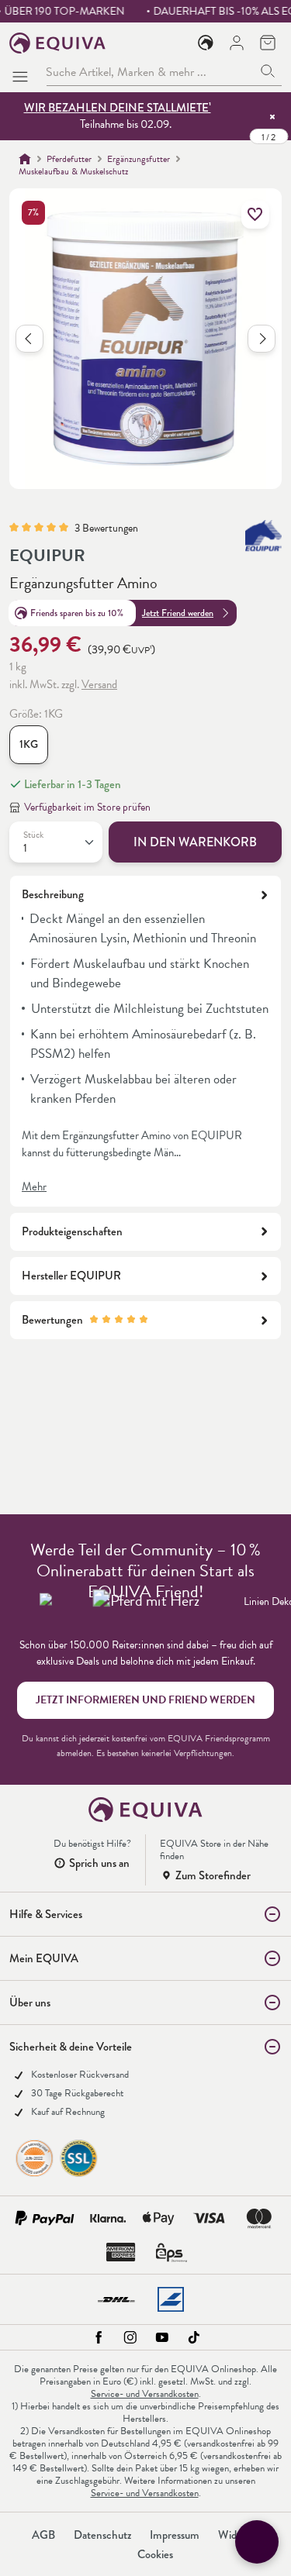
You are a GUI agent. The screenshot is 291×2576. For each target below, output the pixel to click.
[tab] (145, 1041)
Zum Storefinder (213, 1875)
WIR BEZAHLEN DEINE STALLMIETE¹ (118, 108)
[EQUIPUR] (263, 536)
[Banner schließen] (272, 116)
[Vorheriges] (29, 339)
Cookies (155, 2554)
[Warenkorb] (268, 43)
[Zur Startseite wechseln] (58, 43)
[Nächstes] (262, 339)
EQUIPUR (47, 555)
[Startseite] (25, 159)
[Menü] (23, 72)
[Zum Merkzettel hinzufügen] (255, 215)
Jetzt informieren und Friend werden (145, 1700)
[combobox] (150, 72)
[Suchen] (268, 72)
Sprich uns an (99, 1863)
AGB (43, 2535)
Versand (99, 684)
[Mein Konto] (237, 43)
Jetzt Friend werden (178, 613)
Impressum (175, 2535)
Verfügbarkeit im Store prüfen (87, 807)
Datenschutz (102, 2535)
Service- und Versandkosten (145, 2394)
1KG (29, 744)
